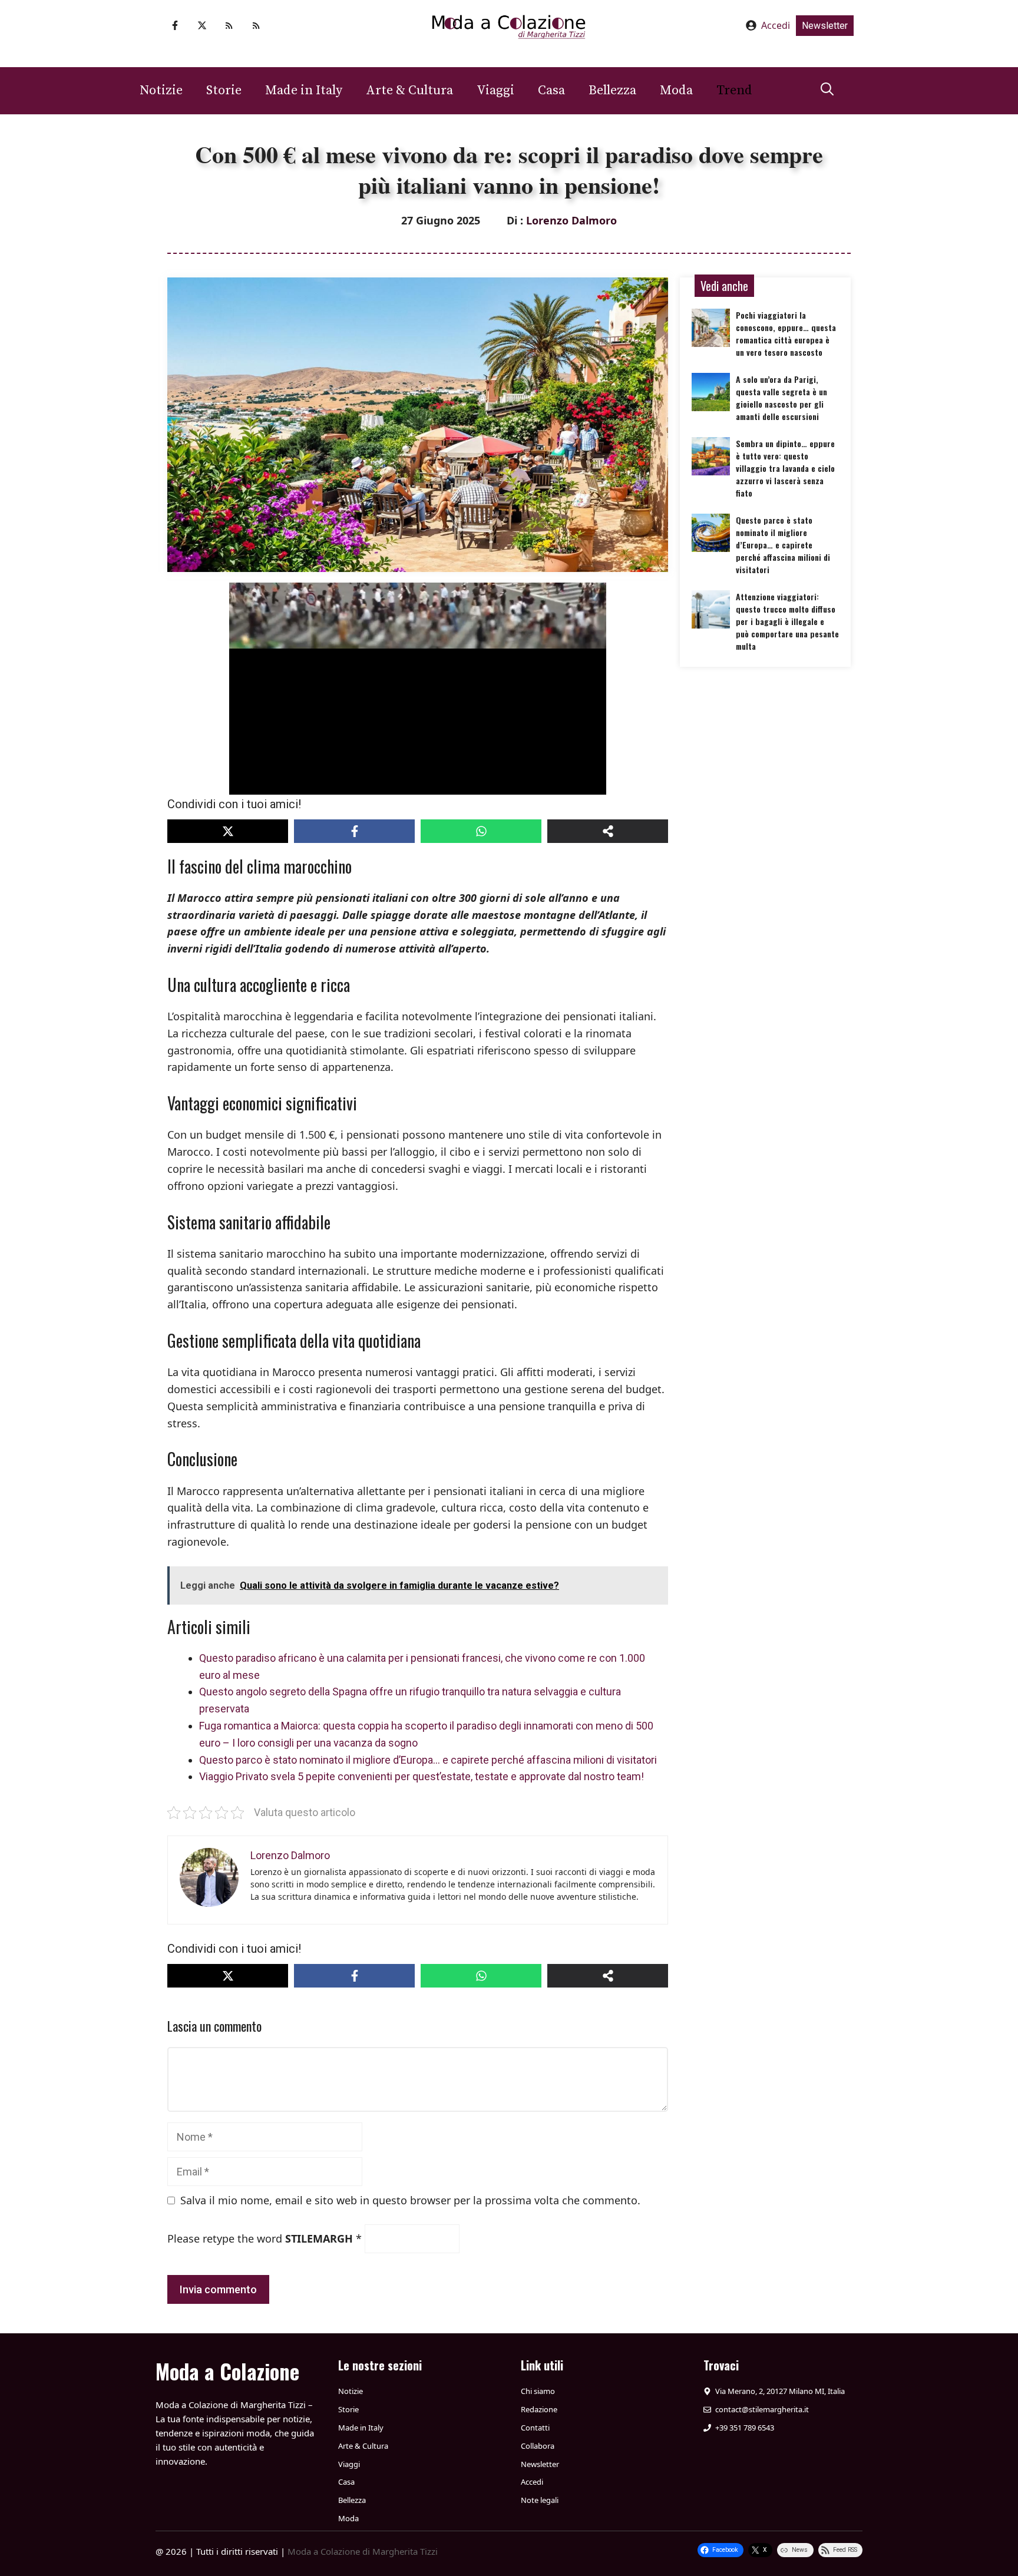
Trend (734, 90)
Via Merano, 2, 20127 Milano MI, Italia (780, 2391)
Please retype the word (265, 2238)
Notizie (161, 90)
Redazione (539, 2409)
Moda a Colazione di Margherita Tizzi (363, 2551)
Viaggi (495, 90)
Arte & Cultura (409, 90)
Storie (224, 90)
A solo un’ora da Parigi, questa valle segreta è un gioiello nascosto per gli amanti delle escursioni (781, 398)
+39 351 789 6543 (745, 2428)
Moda (676, 90)
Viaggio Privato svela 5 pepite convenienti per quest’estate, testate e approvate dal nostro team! (422, 1776)
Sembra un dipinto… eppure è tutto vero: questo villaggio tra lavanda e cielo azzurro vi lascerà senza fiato (785, 468)
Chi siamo (538, 2391)
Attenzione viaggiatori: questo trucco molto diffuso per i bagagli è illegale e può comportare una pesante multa (787, 621)
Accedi (776, 25)
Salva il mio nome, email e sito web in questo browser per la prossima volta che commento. (410, 2200)
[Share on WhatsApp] (481, 831)
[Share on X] (228, 831)
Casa (551, 90)
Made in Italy (304, 90)
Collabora (538, 2446)
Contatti (535, 2428)
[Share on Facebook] (354, 831)
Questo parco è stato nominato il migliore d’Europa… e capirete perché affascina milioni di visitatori (428, 1760)
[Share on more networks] (608, 831)
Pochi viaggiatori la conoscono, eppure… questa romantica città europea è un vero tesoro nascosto (786, 333)
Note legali (540, 2500)
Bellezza (612, 90)
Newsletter (825, 26)
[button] (827, 91)
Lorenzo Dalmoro (571, 220)
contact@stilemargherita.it (762, 2409)
